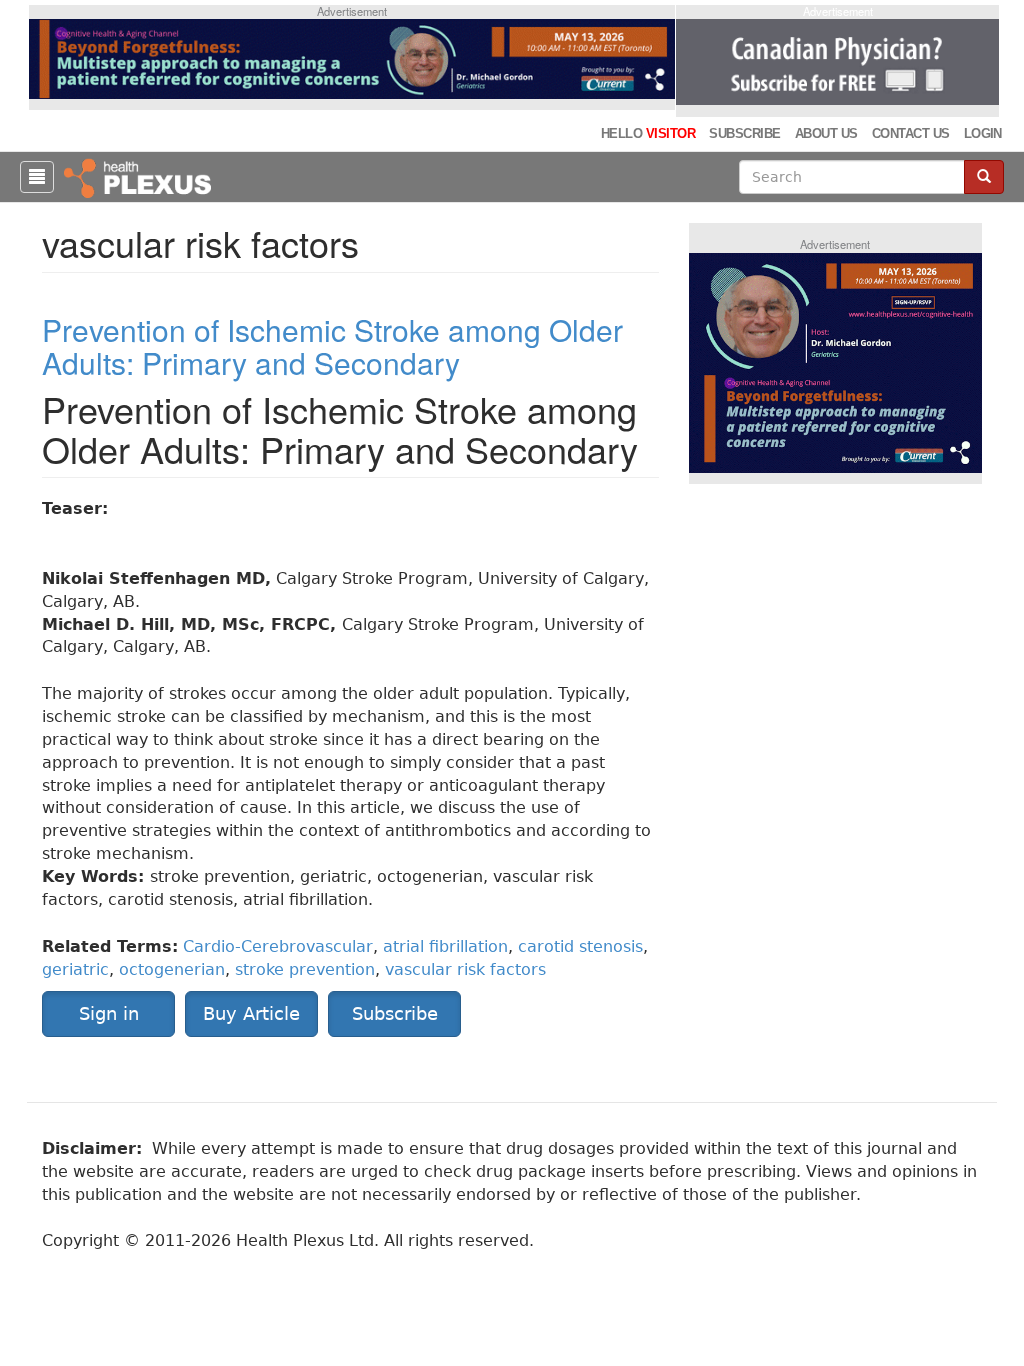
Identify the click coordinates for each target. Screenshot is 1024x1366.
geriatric (75, 969)
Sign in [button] (109, 1013)
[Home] (140, 177)
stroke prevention (305, 969)
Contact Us (911, 133)
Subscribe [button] (395, 1013)
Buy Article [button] (251, 1013)
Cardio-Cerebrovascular (278, 946)
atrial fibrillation (445, 946)
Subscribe (744, 133)
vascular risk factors (465, 969)
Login (983, 133)
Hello (648, 133)
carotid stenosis (580, 946)
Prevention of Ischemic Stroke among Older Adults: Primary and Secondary (332, 346)
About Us (826, 133)
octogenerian (172, 969)
